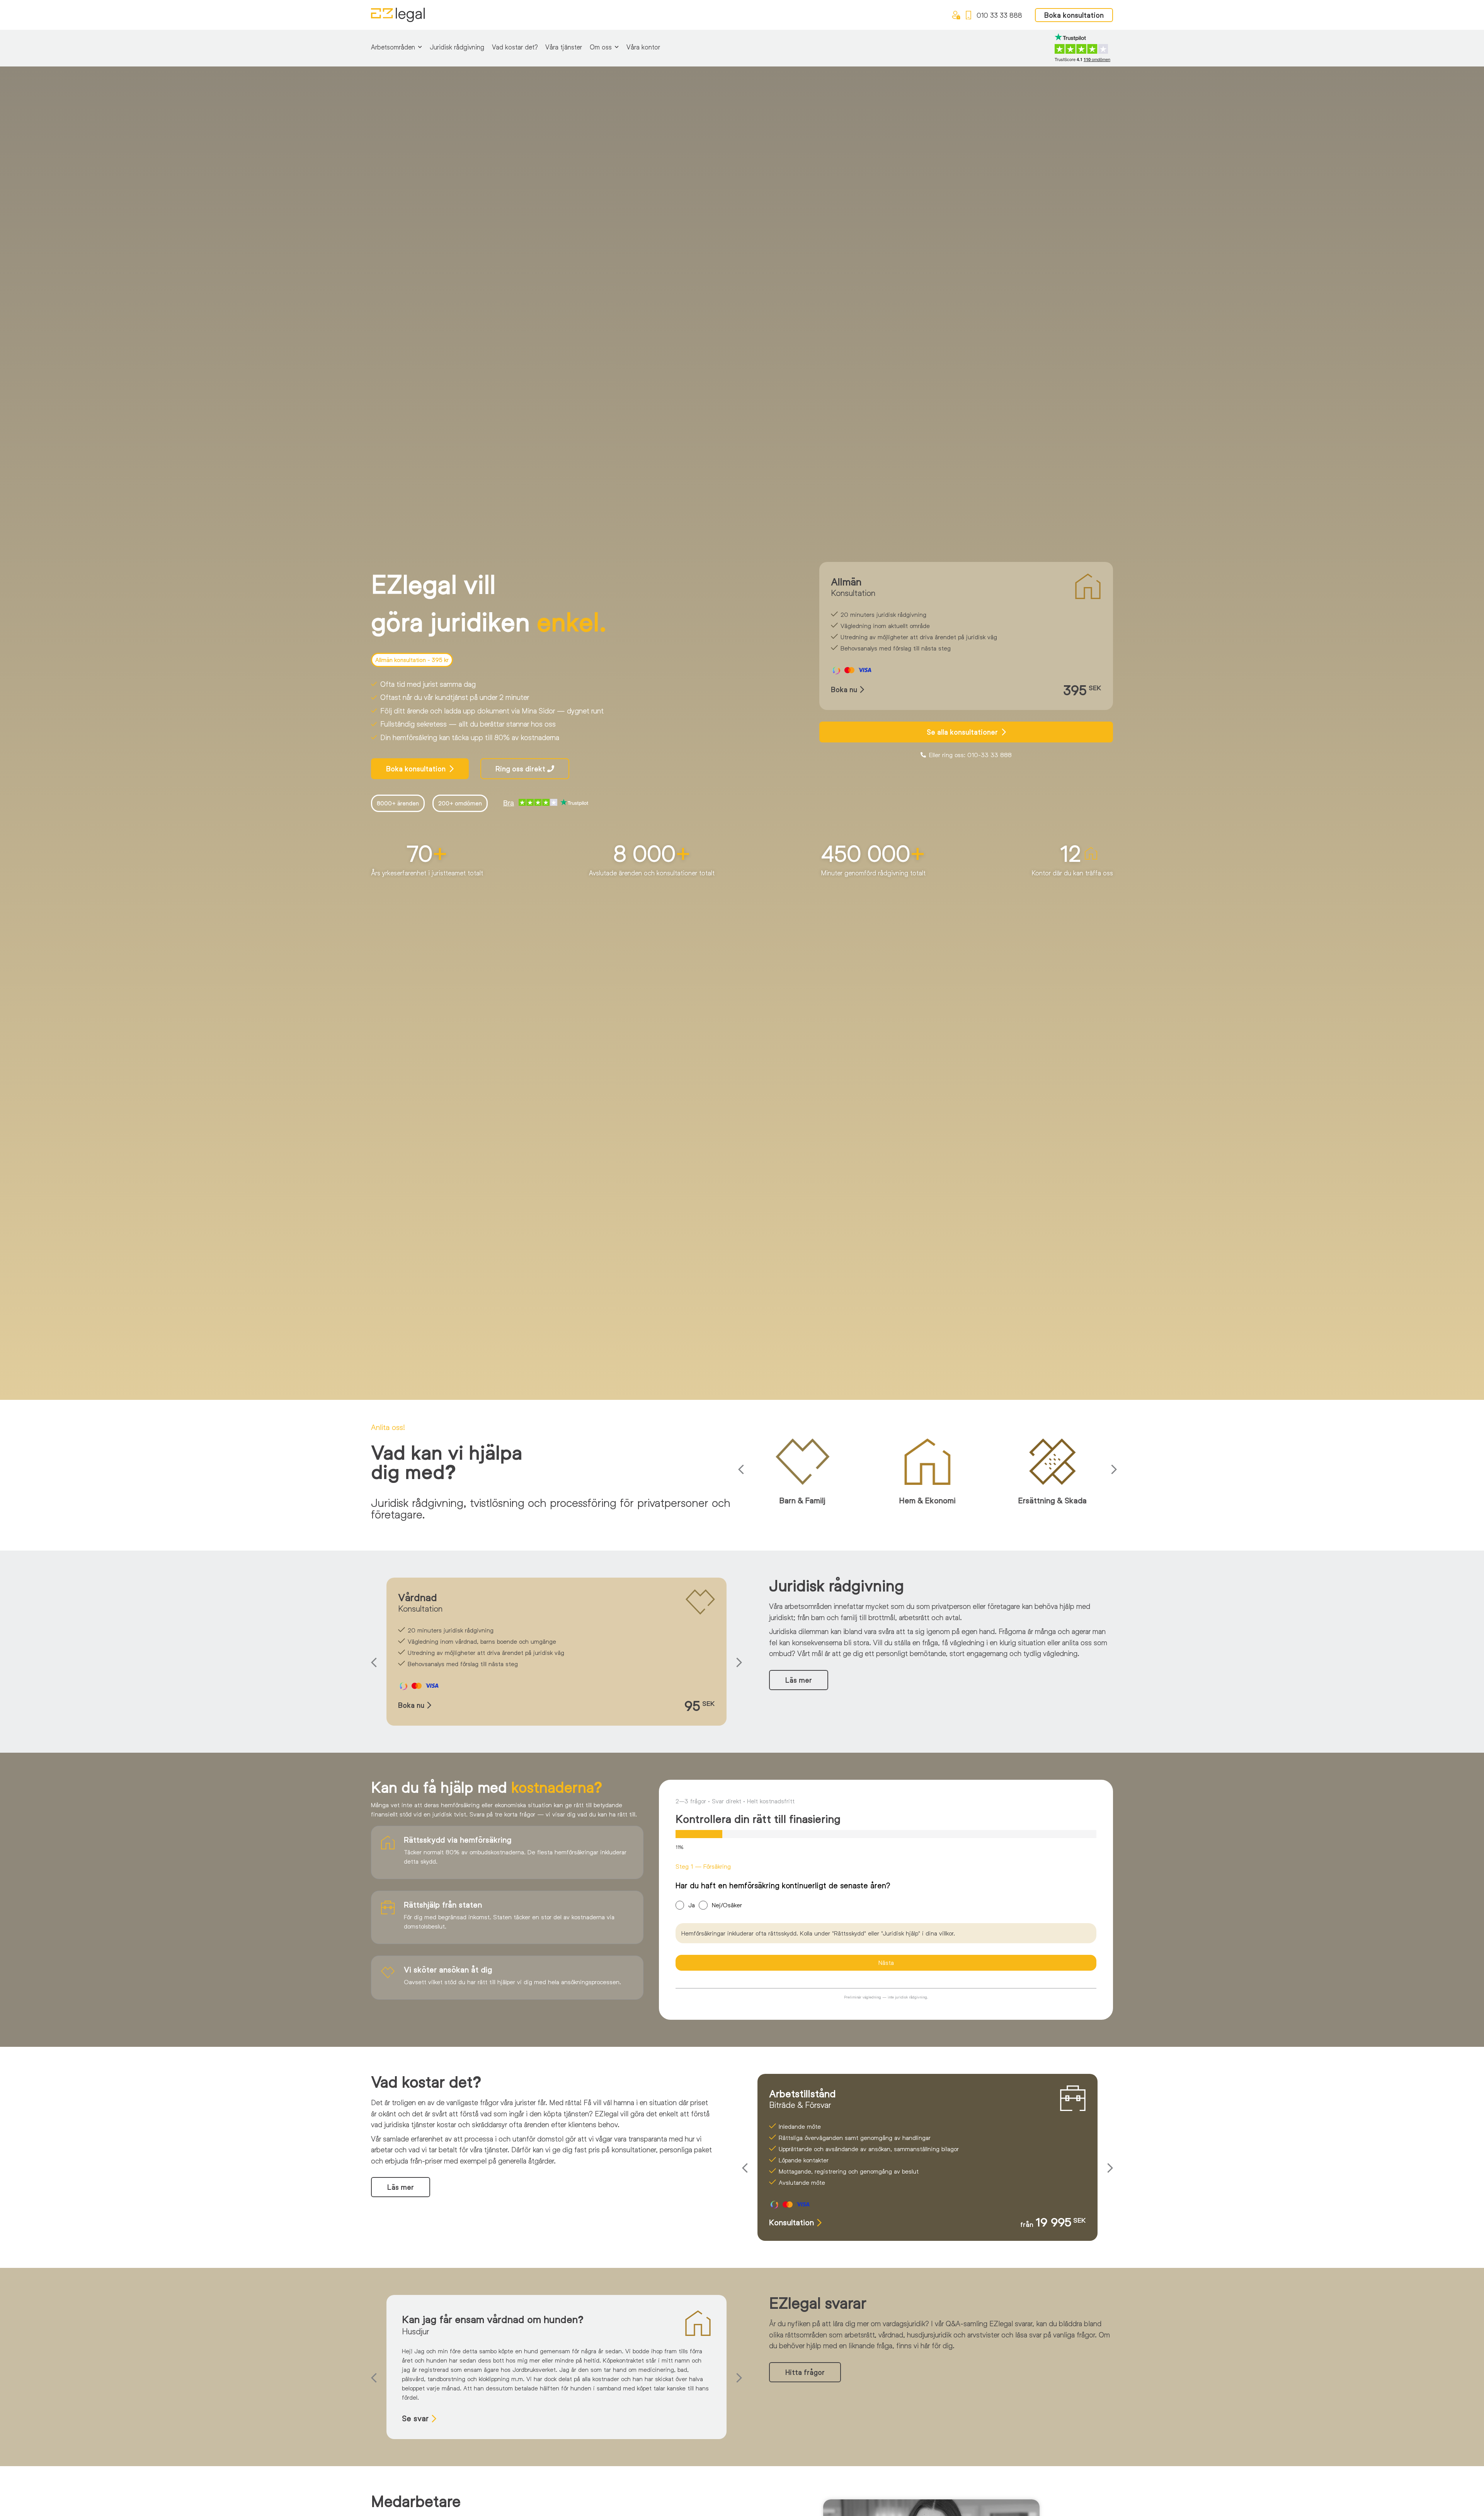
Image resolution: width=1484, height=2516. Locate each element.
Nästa (886, 1962)
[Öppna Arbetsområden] (420, 47)
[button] (743, 1470)
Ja (692, 1905)
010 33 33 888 (999, 15)
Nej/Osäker (727, 1905)
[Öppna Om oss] (617, 47)
